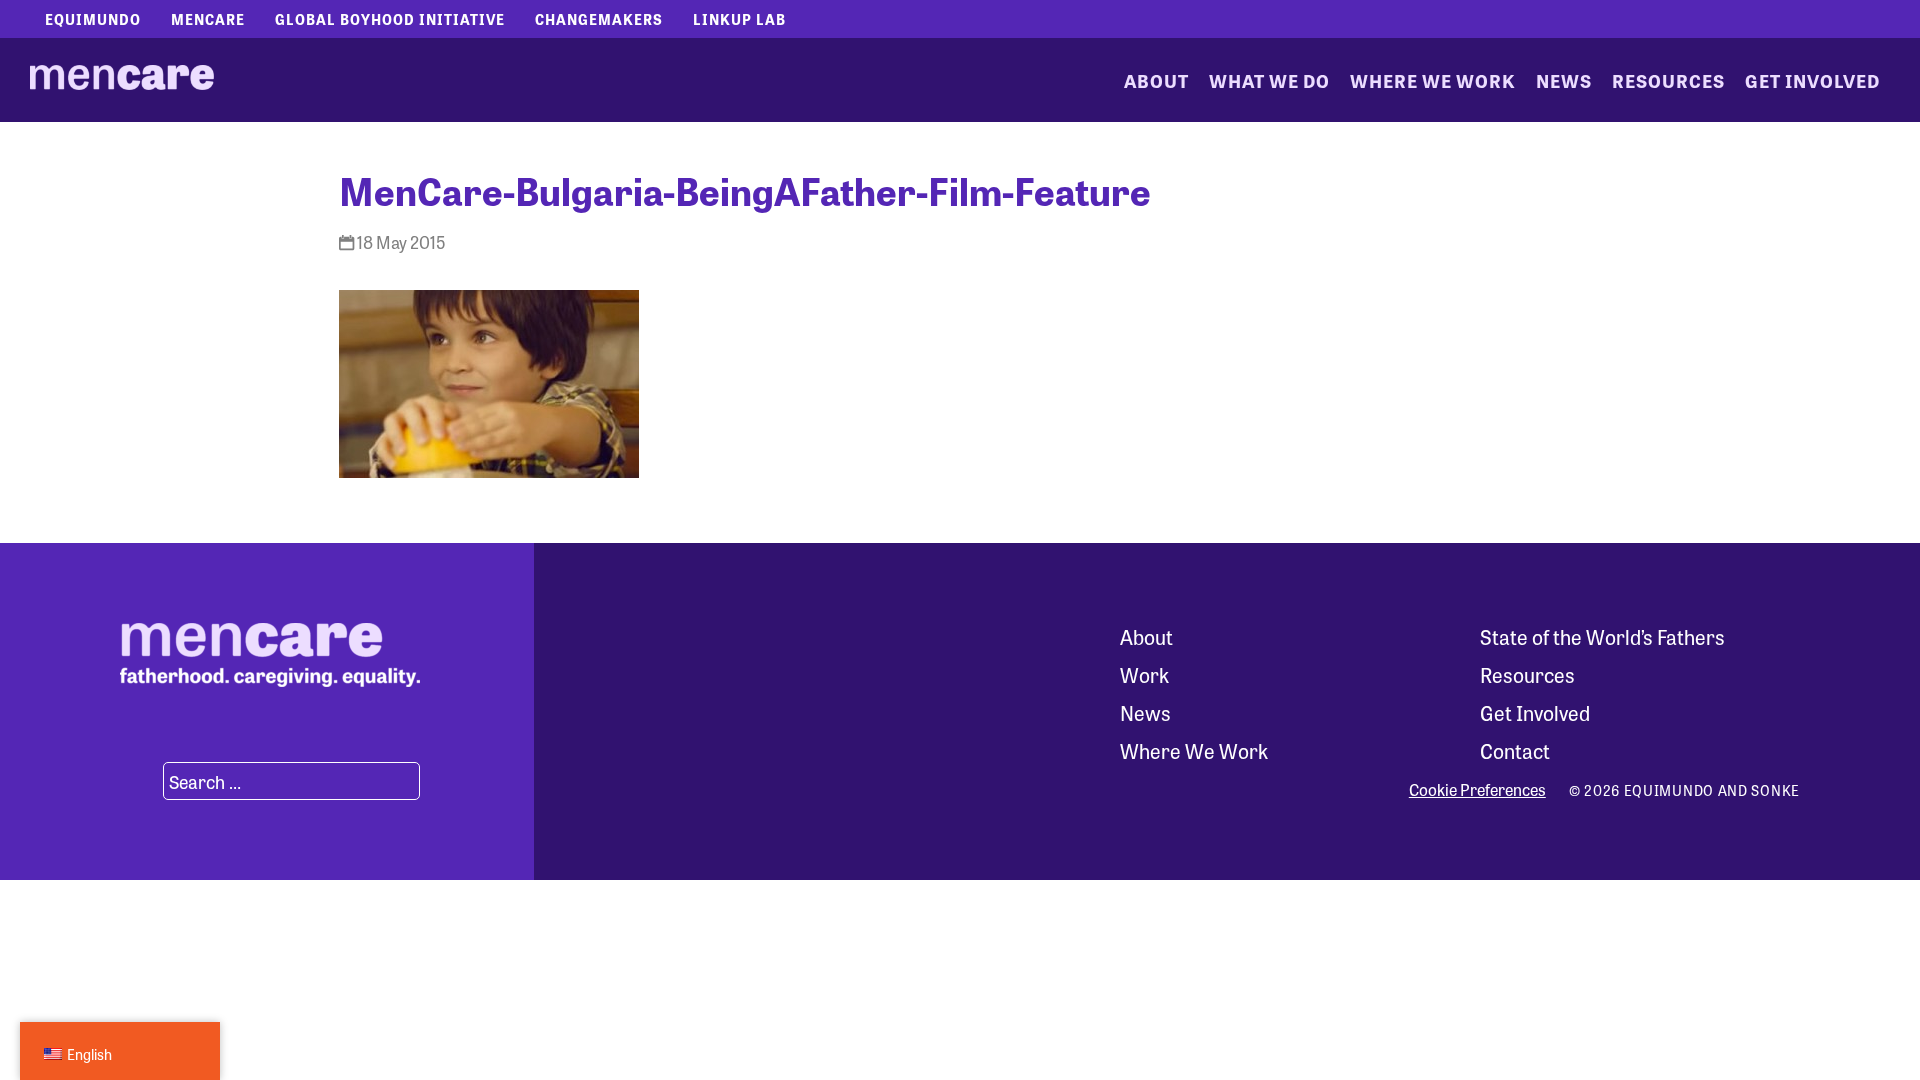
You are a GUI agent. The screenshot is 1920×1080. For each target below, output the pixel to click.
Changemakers (599, 19)
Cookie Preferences (1477, 790)
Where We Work (1433, 80)
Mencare (208, 19)
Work (1144, 674)
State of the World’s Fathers (1602, 636)
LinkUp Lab (739, 19)
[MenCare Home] (122, 80)
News (1564, 80)
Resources (1668, 80)
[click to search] (139, 781)
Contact (1515, 750)
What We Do (1269, 80)
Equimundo (93, 19)
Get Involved (1812, 80)
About (1156, 80)
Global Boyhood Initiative (390, 19)
